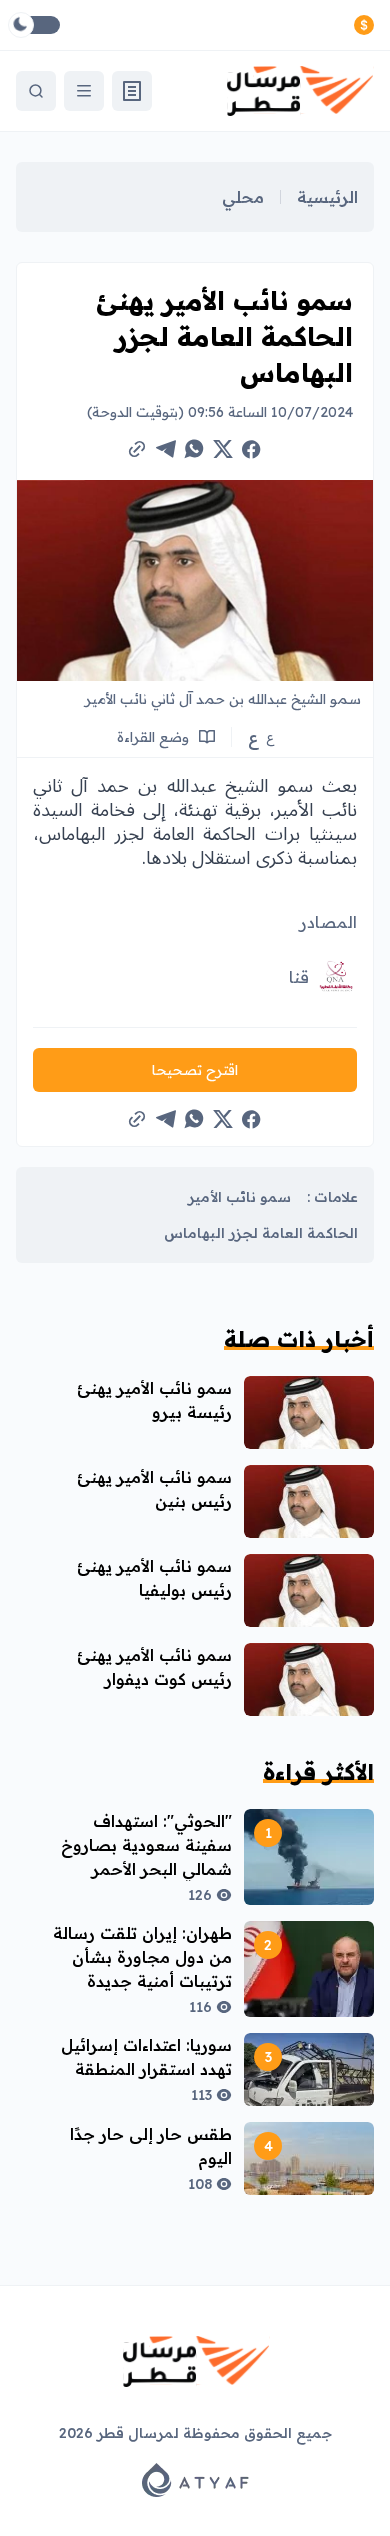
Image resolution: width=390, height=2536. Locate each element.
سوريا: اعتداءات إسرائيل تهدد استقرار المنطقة (146, 2057)
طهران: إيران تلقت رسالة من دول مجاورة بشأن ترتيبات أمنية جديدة (142, 1957)
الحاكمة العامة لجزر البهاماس (261, 1233)
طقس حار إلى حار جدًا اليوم (151, 2146)
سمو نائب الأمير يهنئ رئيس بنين (154, 1489)
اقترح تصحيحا (195, 1070)
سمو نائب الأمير (239, 1197)
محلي (243, 197)
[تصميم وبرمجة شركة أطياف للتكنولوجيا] (195, 2480)
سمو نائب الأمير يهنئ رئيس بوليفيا (154, 1578)
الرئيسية (327, 197)
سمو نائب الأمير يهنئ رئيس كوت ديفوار (154, 1667)
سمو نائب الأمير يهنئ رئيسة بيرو (154, 1400)
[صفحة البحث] (36, 91)
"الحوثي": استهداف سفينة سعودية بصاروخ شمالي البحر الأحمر (146, 1845)
